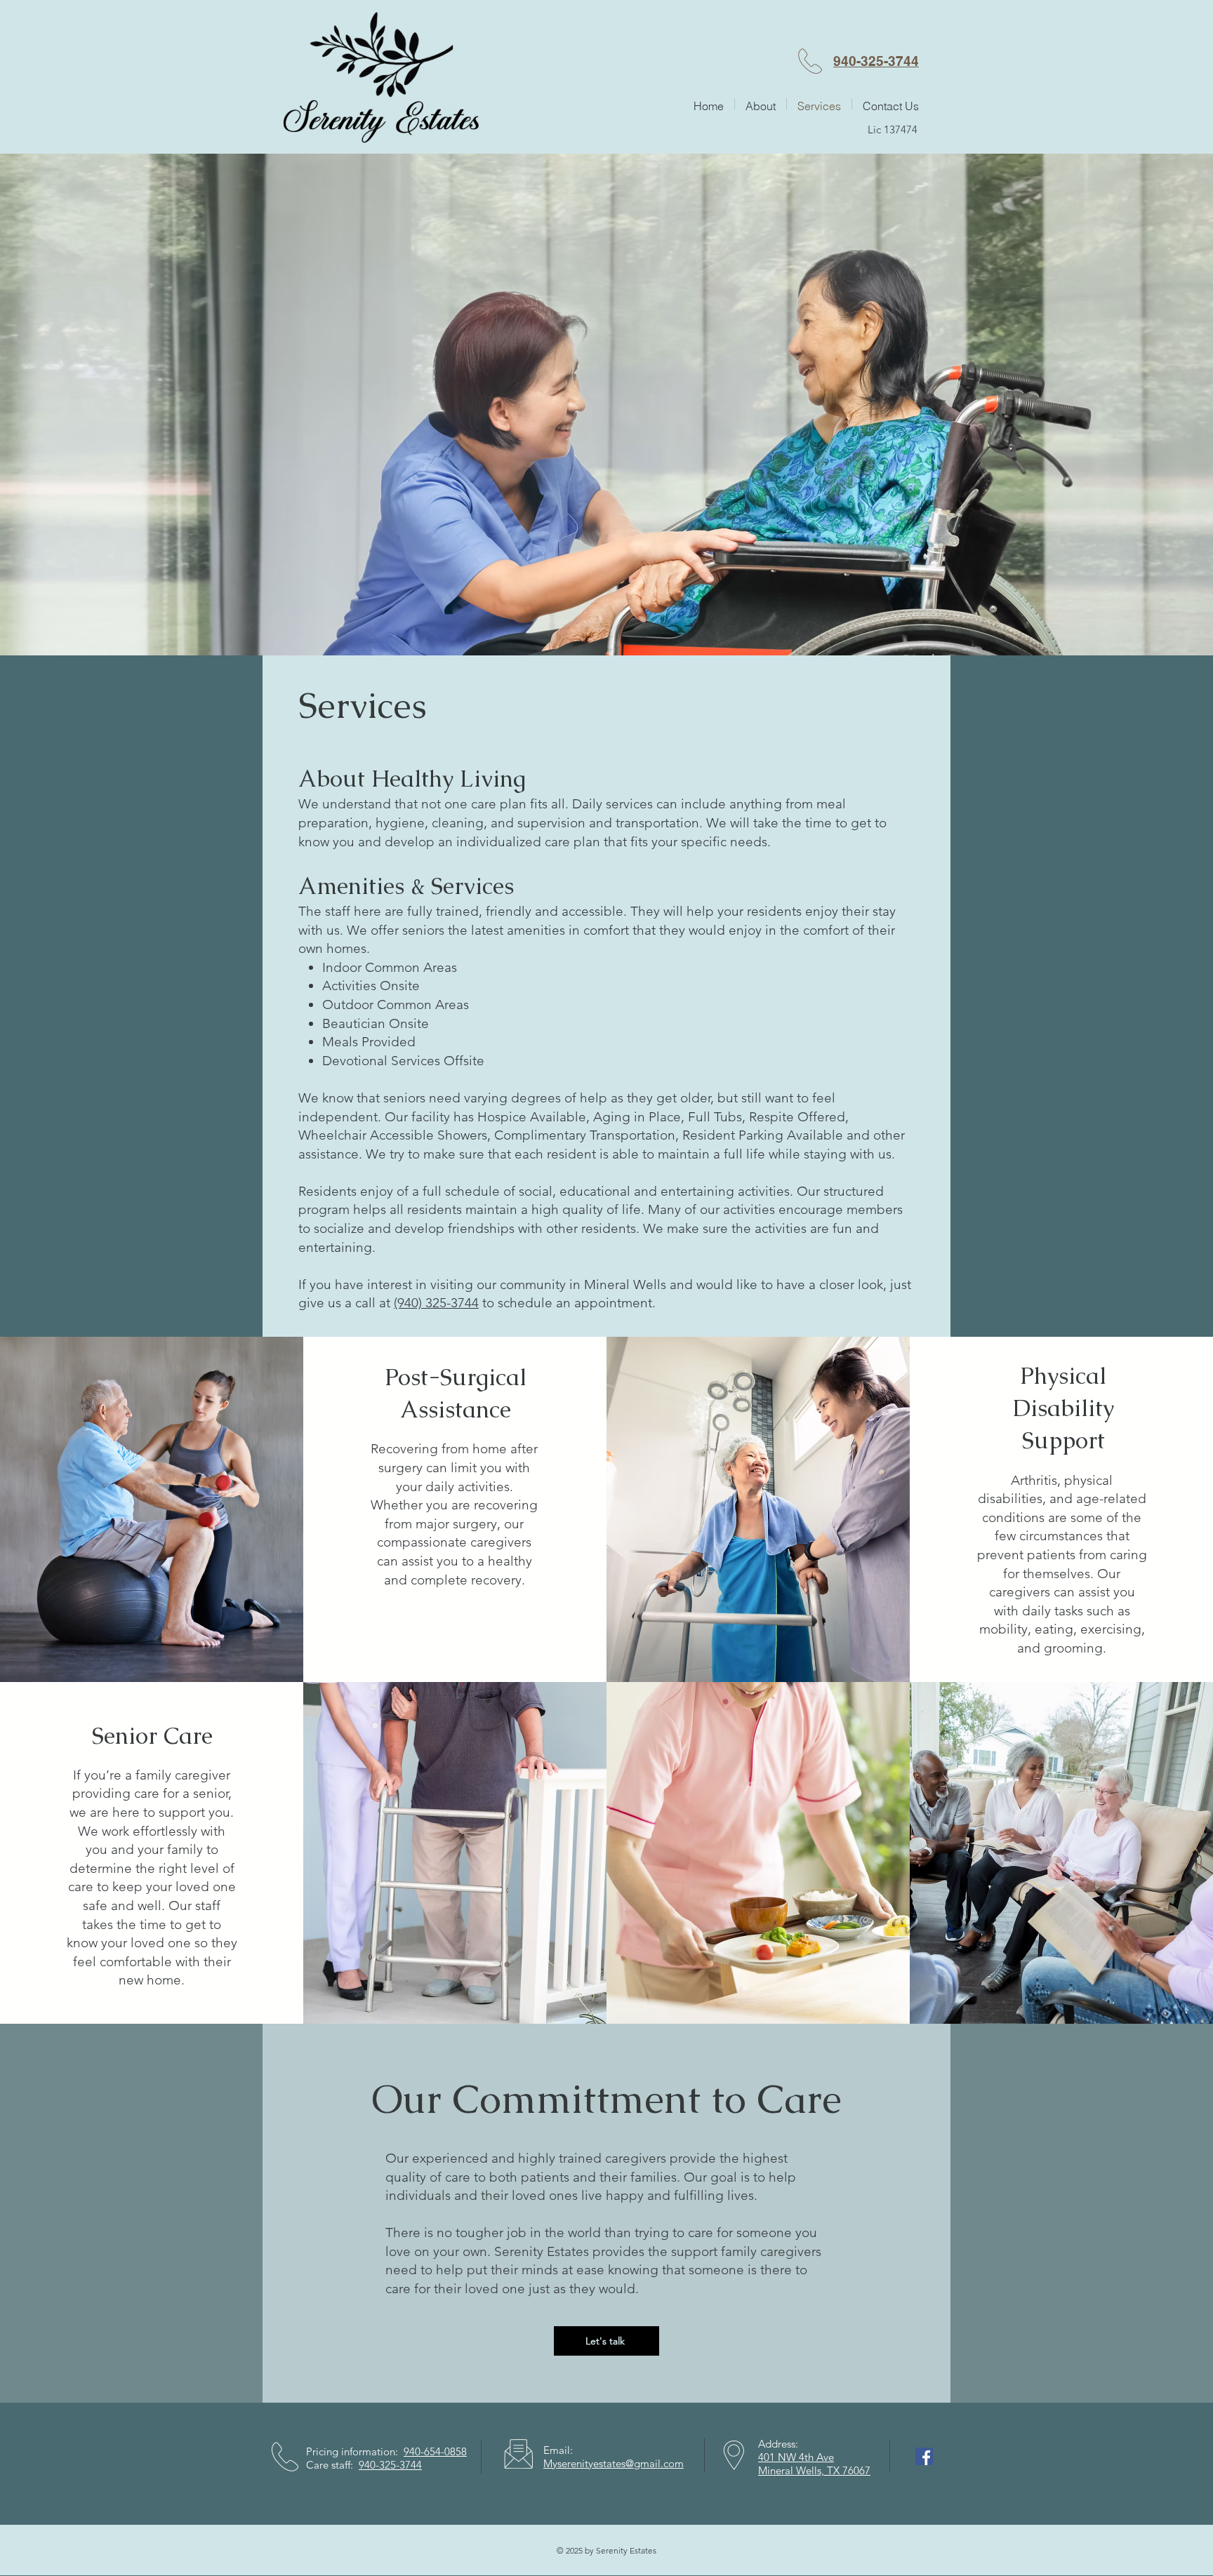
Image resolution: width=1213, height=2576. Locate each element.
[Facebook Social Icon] (924, 2456)
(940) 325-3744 (436, 1303)
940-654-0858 (435, 2451)
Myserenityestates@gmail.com (614, 2463)
